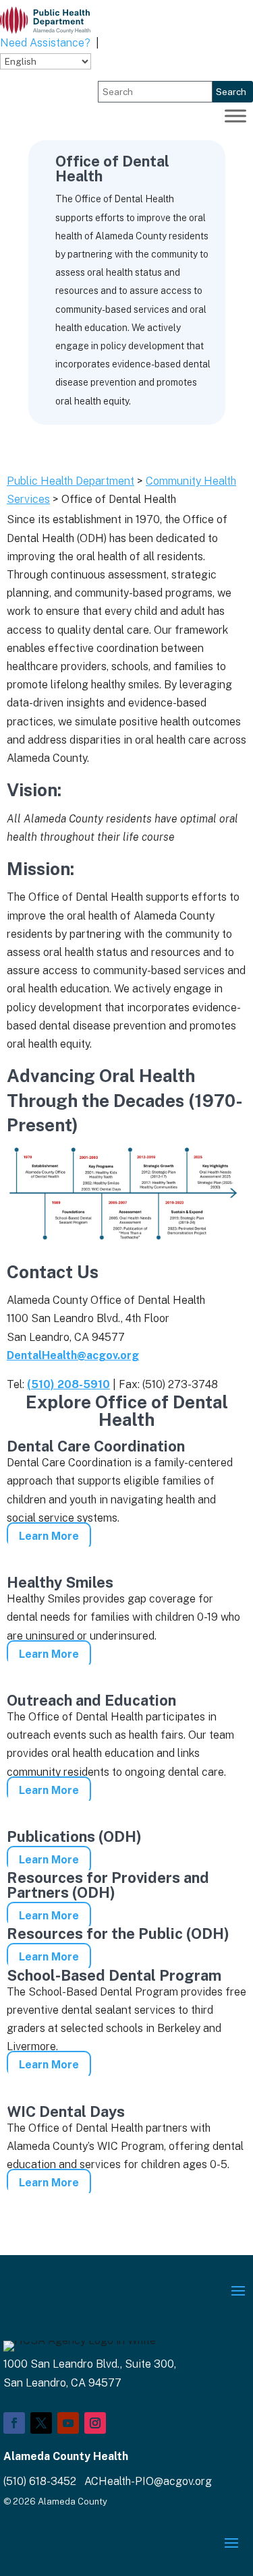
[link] (45, 20)
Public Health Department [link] (71, 481)
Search (231, 92)
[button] (238, 2290)
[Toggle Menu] (235, 116)
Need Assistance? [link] (45, 43)
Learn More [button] (49, 1536)
